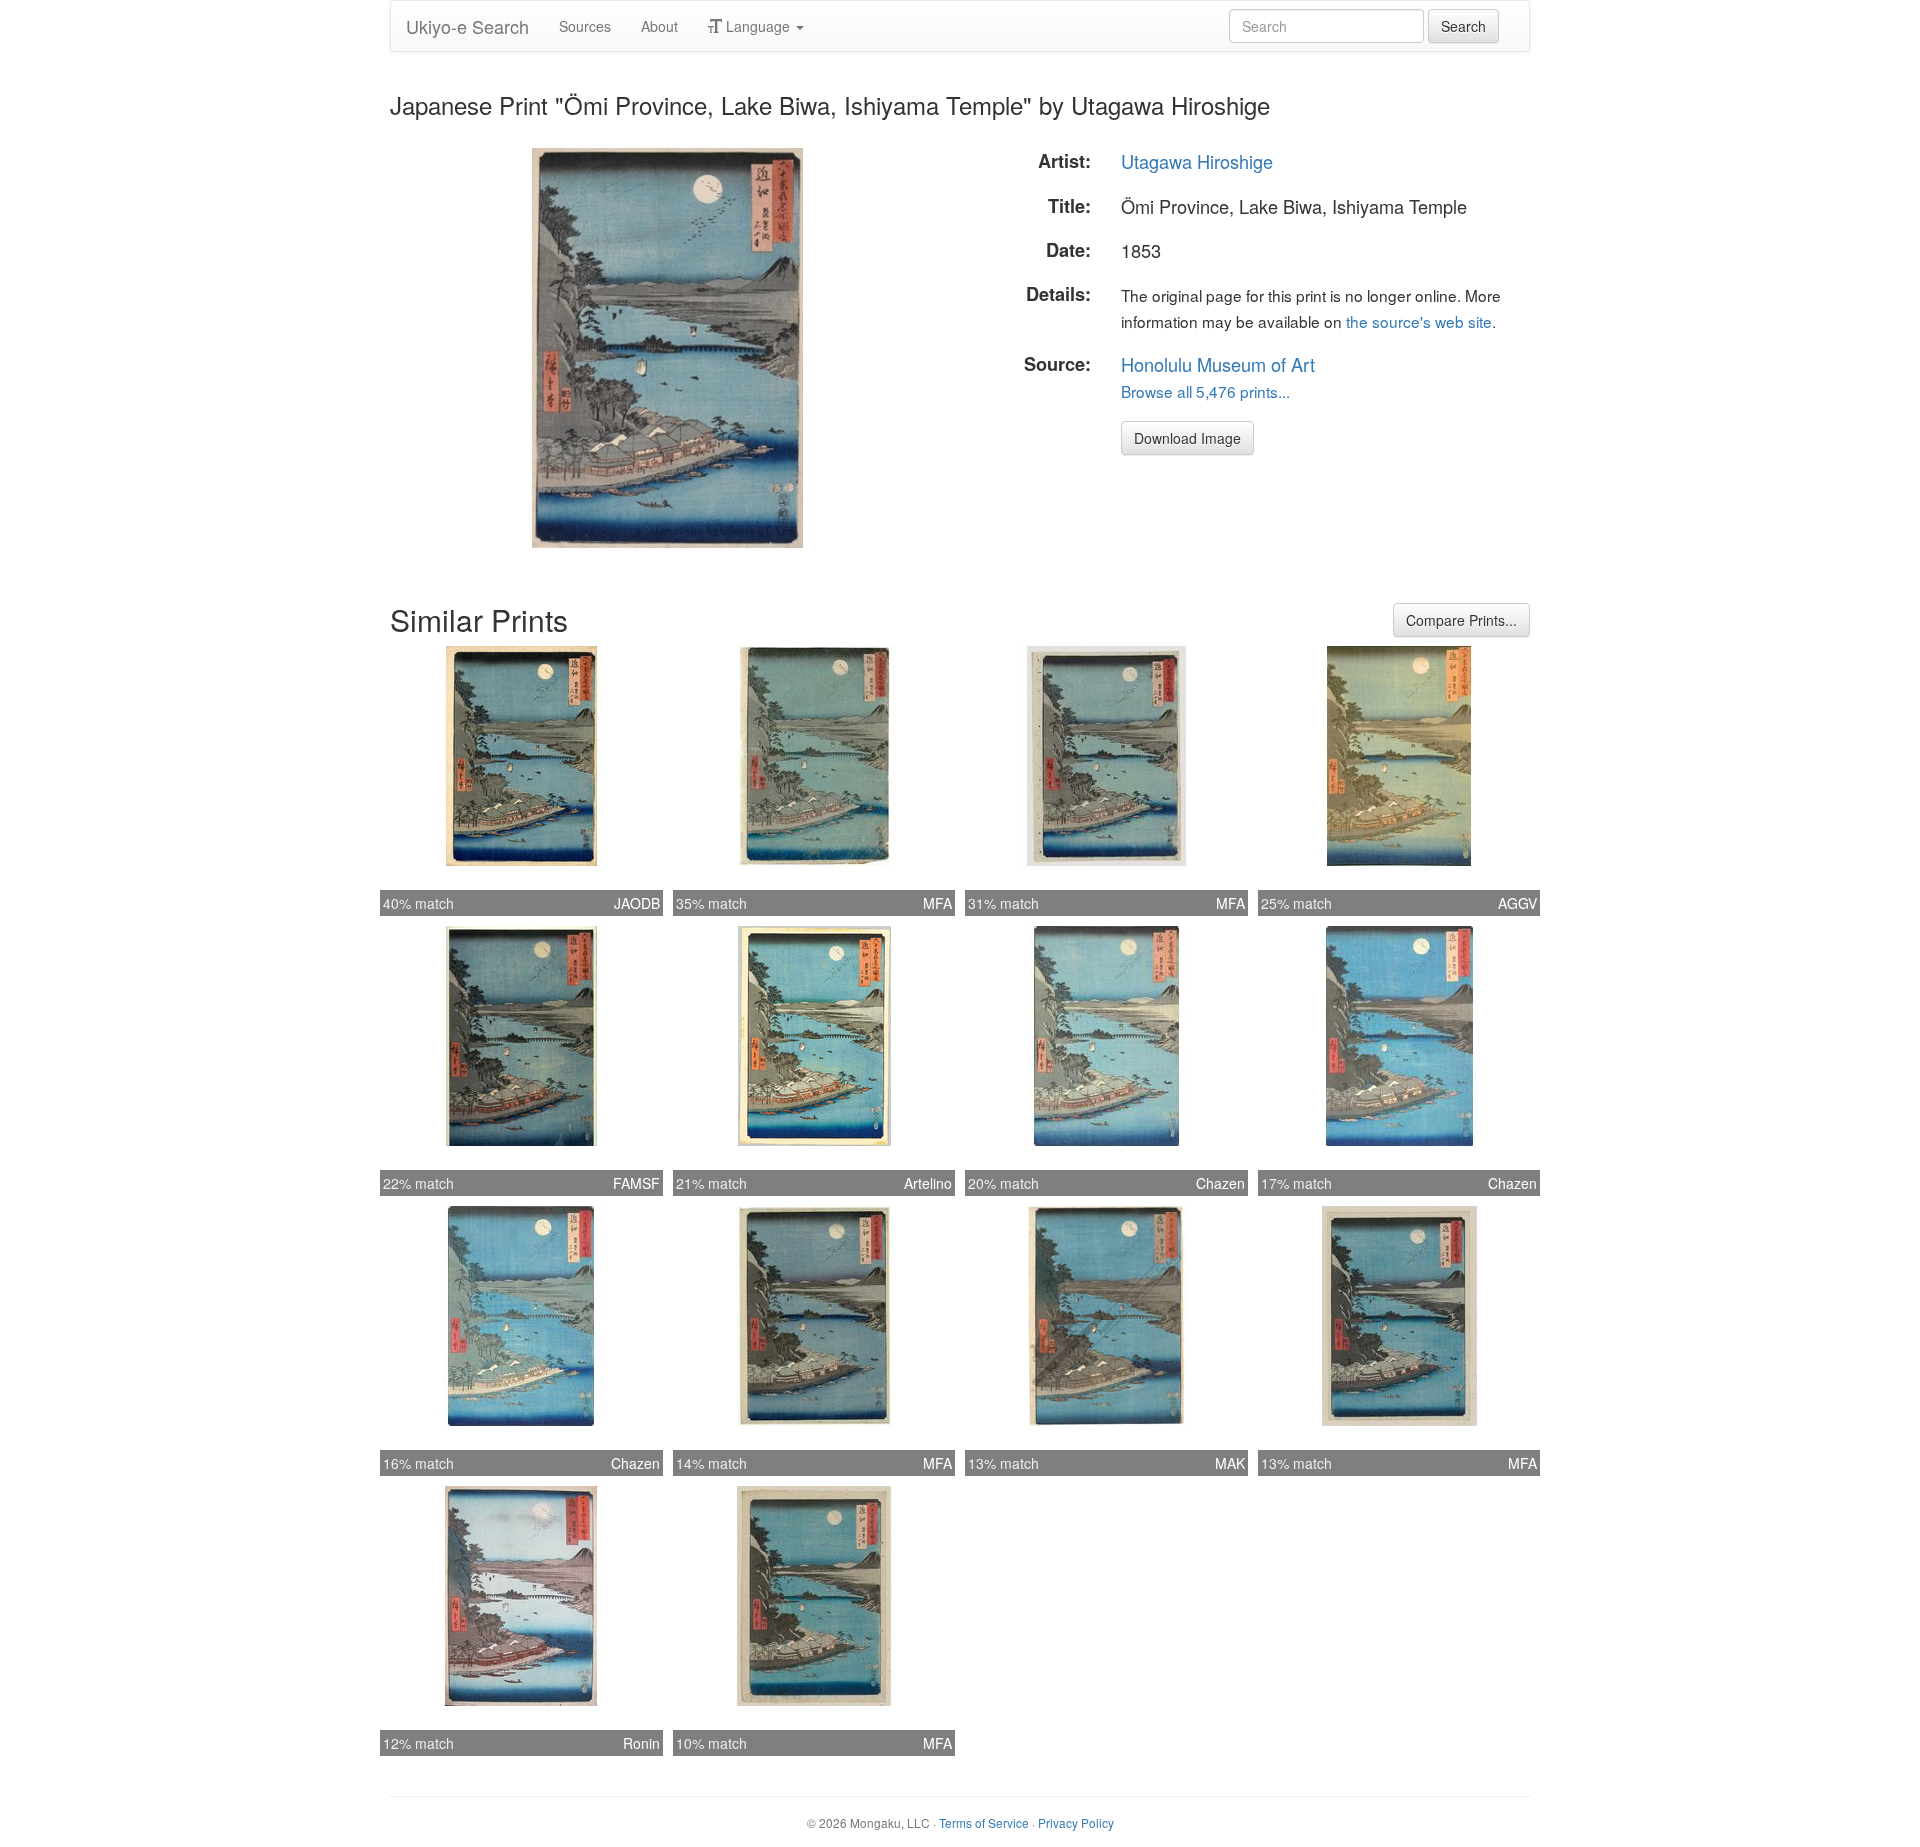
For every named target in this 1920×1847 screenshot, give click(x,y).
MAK (1230, 1463)
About (659, 26)
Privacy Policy (1076, 1822)
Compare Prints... (1461, 620)
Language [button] (758, 26)
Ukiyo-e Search (467, 26)
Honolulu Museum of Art (1218, 364)
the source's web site (1419, 321)
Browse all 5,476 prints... (1205, 391)
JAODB (637, 903)
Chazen (1220, 1183)
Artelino (928, 1183)
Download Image (1187, 438)
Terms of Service (984, 1822)
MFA (937, 903)
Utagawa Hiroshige (1197, 161)
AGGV (1517, 903)
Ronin (641, 1743)
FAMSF (636, 1183)
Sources (585, 26)
